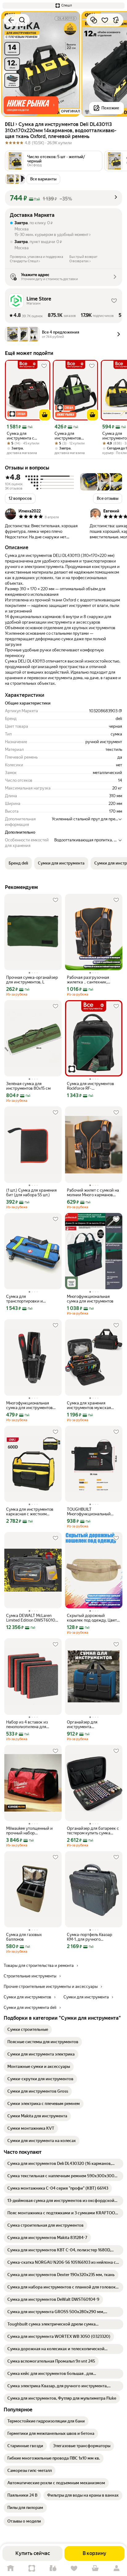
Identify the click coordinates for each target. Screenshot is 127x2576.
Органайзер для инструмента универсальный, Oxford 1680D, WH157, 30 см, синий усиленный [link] (93, 1724)
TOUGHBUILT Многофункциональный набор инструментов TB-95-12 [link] (93, 1512)
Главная (11, 2568)
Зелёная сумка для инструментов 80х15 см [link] (28, 1086)
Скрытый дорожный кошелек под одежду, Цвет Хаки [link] (92, 1618)
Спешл (32, 2568)
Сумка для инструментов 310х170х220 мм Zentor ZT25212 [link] (70, 436)
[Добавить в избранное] (105, 20)
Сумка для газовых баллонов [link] (24, 1937)
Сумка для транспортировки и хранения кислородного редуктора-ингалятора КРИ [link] (32, 1299)
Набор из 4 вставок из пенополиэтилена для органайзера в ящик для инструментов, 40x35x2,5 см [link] (33, 1724)
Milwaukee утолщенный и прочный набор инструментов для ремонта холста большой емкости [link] (32, 1831)
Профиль (116, 2568)
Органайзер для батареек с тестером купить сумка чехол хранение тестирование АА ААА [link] (93, 1831)
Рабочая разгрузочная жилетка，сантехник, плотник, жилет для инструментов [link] (88, 980)
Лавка (53, 2568)
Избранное (74, 2568)
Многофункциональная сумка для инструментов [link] (90, 1299)
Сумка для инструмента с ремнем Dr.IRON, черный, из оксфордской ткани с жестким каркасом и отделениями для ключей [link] (27, 436)
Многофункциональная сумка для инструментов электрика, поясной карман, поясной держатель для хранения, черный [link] (32, 1405)
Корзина (95, 2568)
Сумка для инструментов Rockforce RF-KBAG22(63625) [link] (90, 1086)
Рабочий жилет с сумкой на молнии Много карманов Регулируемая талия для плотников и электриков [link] (93, 1193)
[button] (63, 6)
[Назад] (11, 20)
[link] (28, 2030)
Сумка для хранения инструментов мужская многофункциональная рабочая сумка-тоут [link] (89, 1405)
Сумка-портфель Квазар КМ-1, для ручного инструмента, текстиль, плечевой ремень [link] (90, 1937)
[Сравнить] (94, 20)
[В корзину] (45, 415)
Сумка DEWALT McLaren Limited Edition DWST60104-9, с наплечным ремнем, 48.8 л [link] (33, 1618)
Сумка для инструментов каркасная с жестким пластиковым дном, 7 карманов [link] (30, 1512)
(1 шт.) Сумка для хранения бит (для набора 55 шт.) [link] (31, 1193)
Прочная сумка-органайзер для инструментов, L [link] (32, 980)
